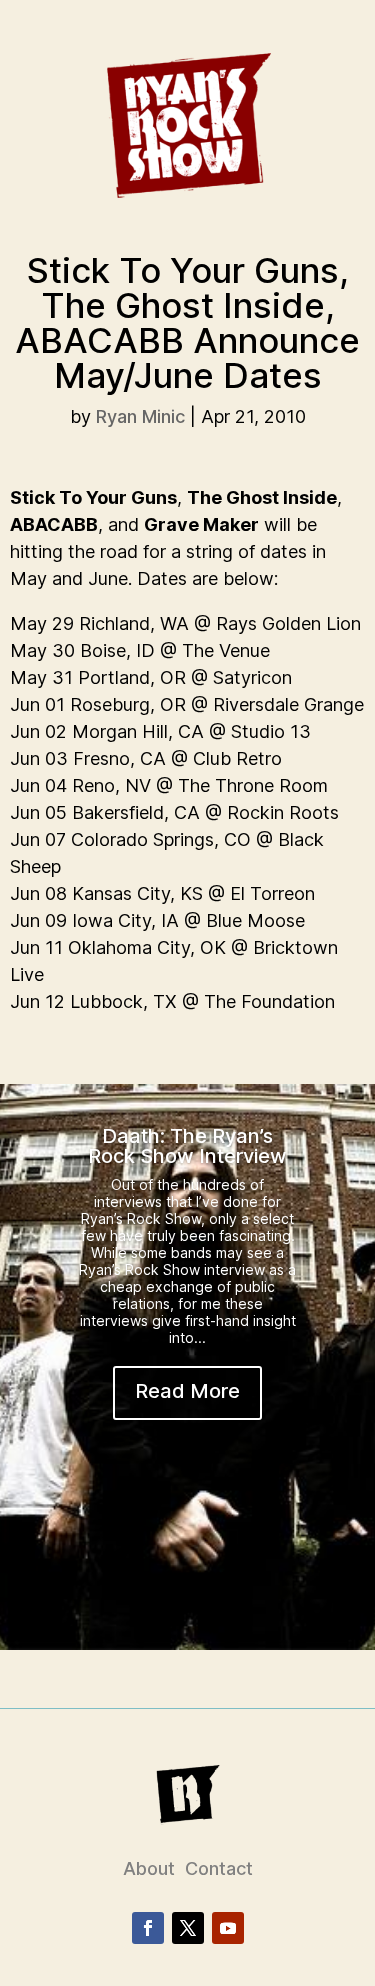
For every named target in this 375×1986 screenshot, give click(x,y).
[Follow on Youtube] (228, 1928)
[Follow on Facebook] (148, 1928)
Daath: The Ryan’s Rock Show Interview (187, 1146)
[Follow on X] (188, 1928)
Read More (187, 1391)
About (149, 1868)
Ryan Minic (140, 416)
